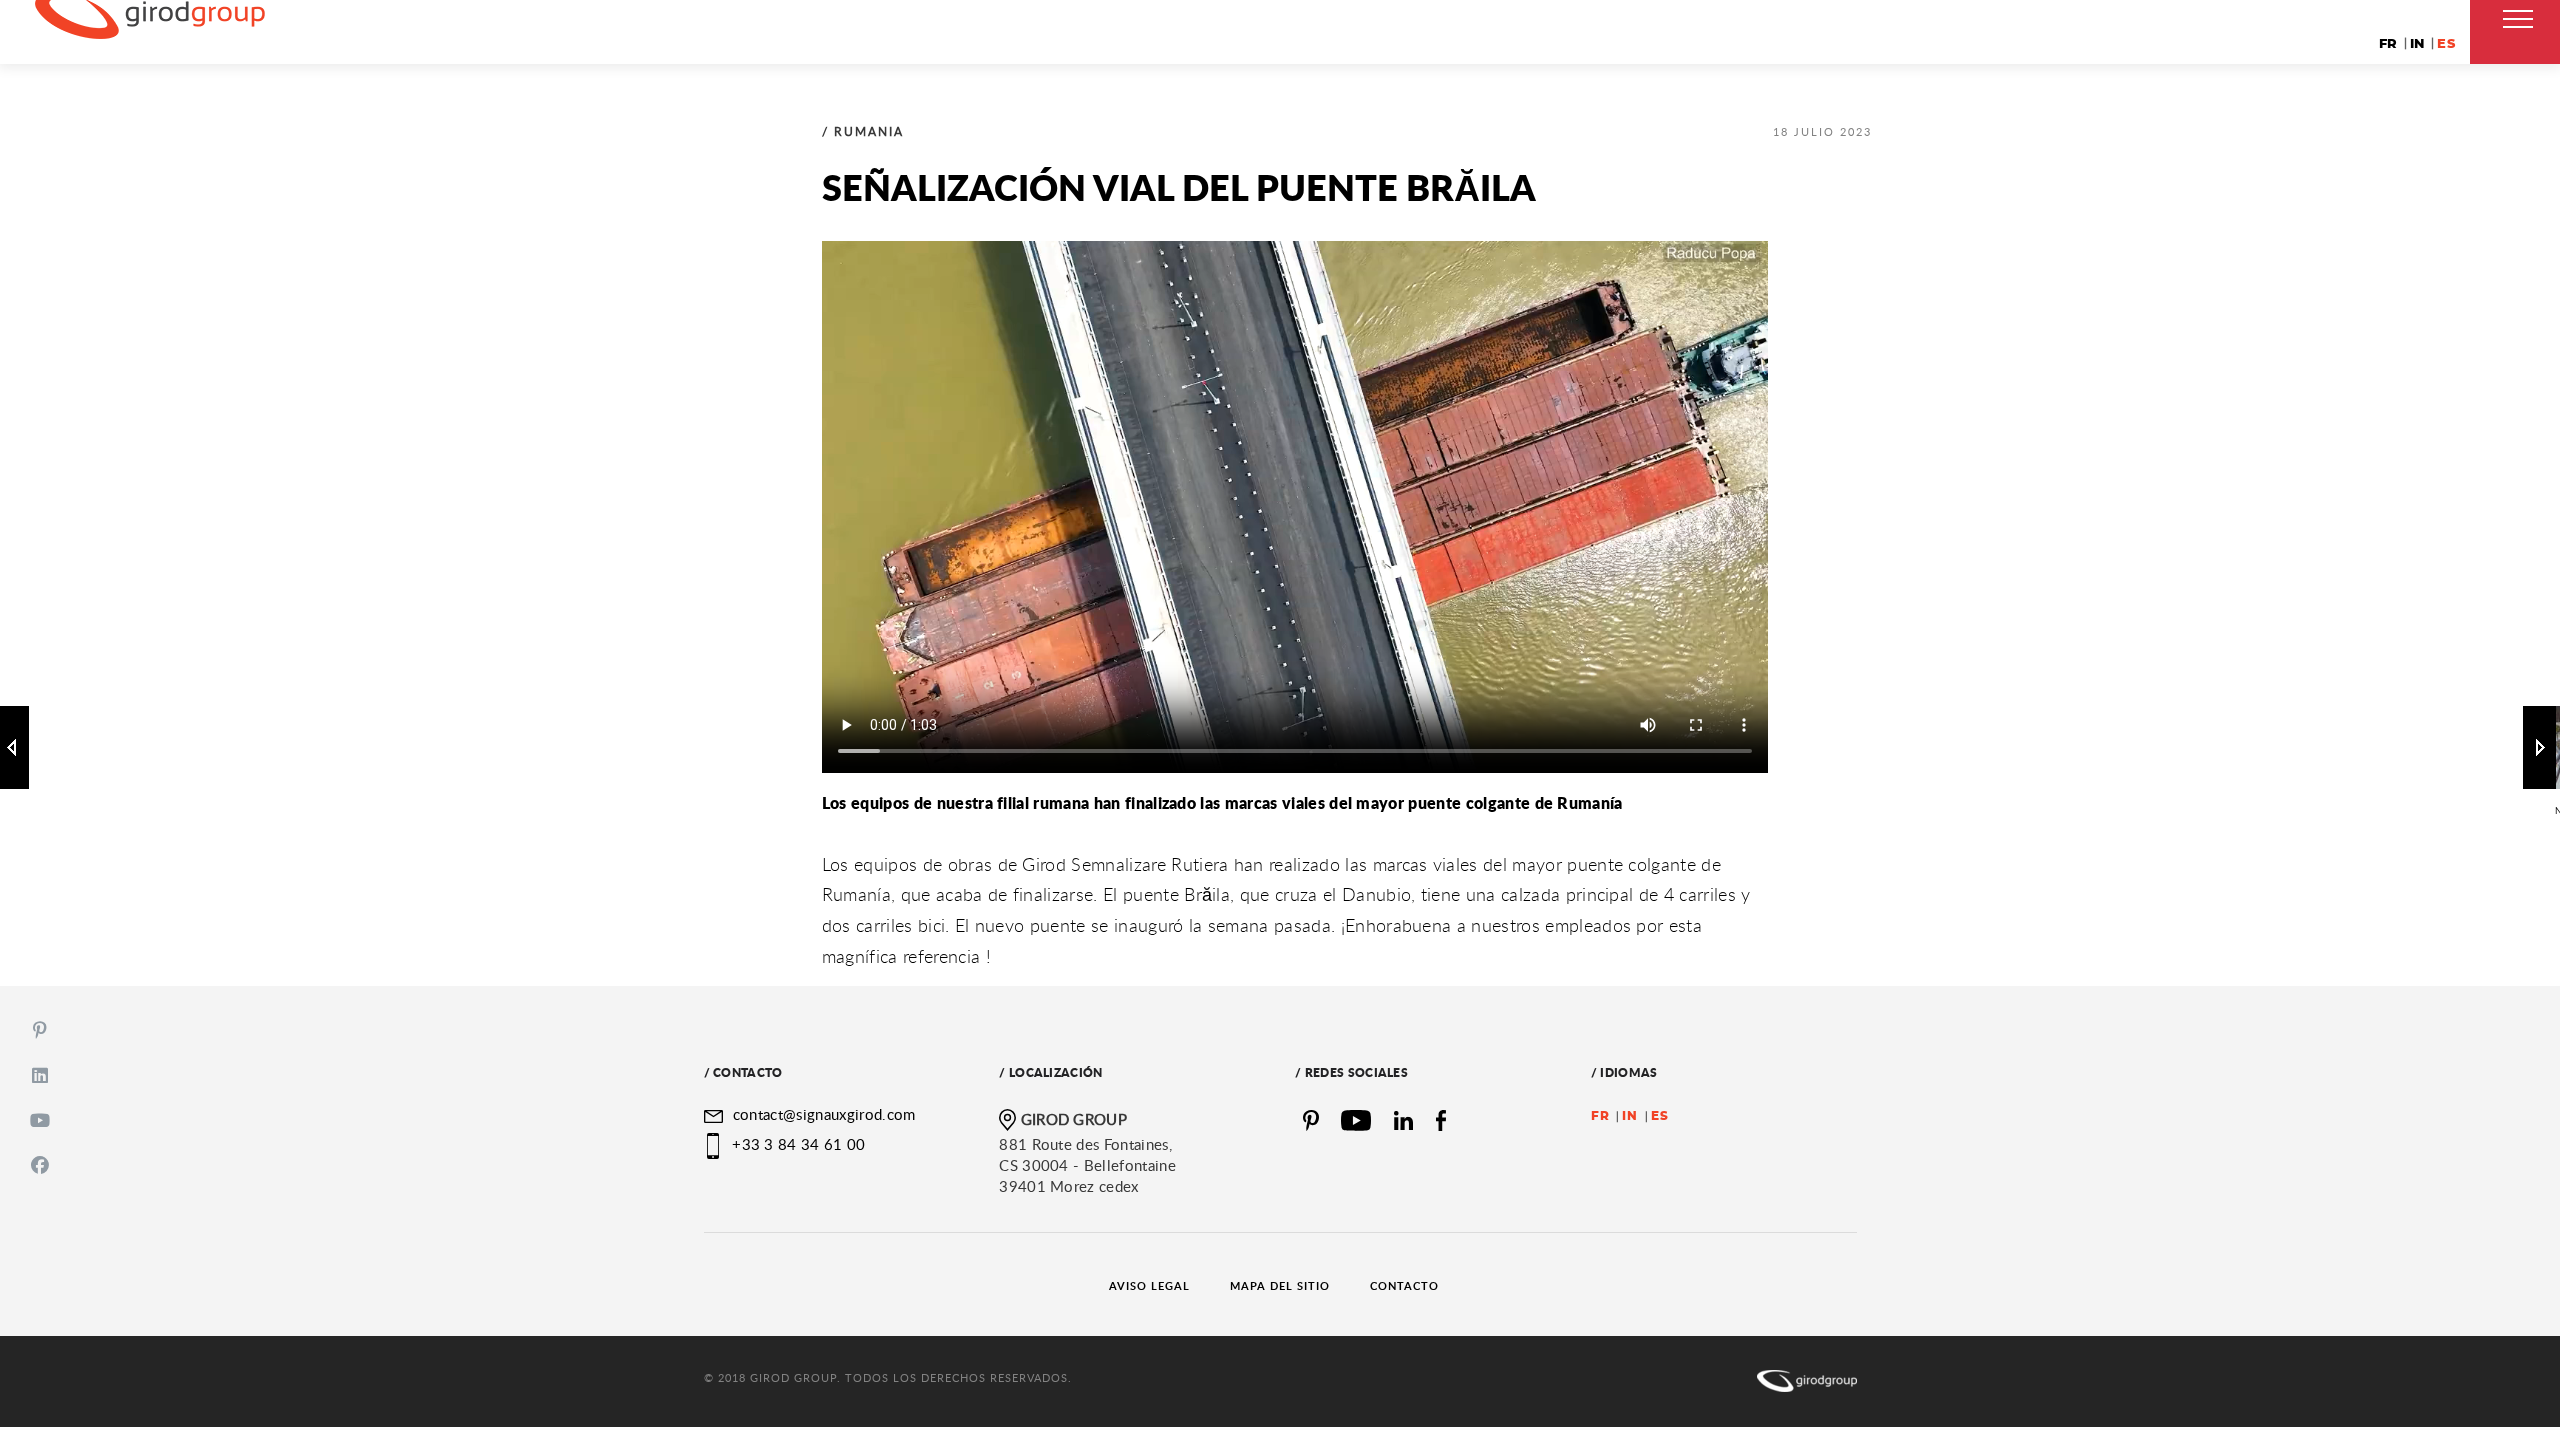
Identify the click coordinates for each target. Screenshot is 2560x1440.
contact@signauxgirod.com (821, 1114)
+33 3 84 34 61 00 (798, 1144)
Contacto (1404, 1285)
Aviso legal (1149, 1285)
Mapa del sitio (1280, 1285)
